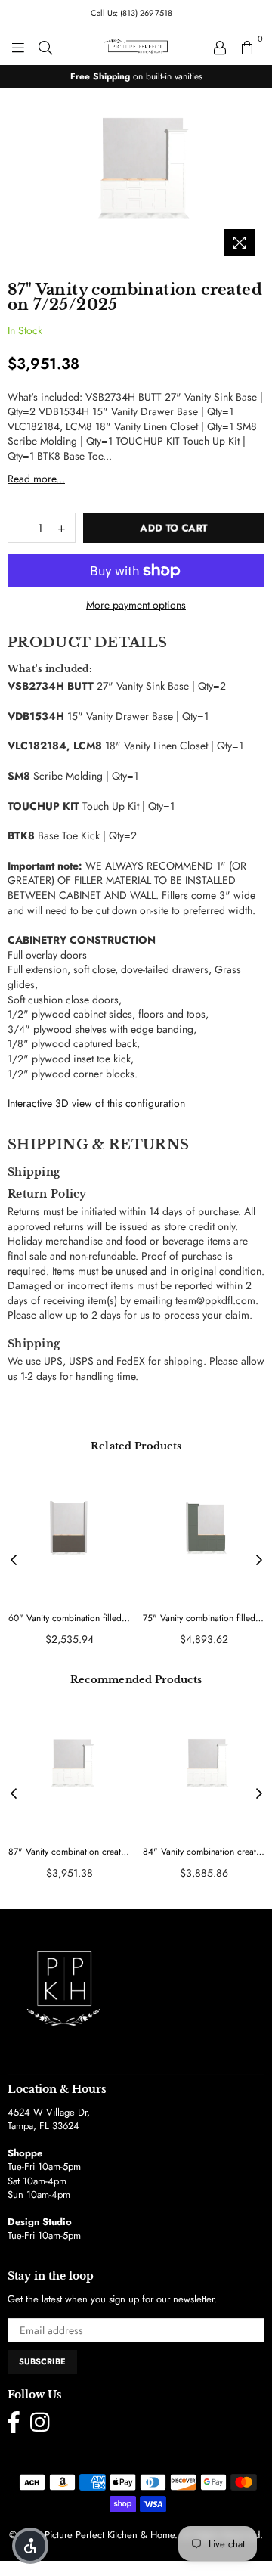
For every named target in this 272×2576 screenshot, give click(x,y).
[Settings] (220, 46)
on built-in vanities (136, 76)
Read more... (36, 479)
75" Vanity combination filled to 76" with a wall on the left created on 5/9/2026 (204, 1618)
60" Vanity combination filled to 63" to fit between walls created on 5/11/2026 (69, 1618)
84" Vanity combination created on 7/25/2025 (204, 1852)
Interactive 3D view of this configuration (96, 1103)
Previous (14, 1561)
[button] (30, 2546)
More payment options (136, 605)
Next (259, 1561)
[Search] (45, 46)
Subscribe (42, 2361)
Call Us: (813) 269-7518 (131, 13)
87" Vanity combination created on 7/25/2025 (69, 1852)
